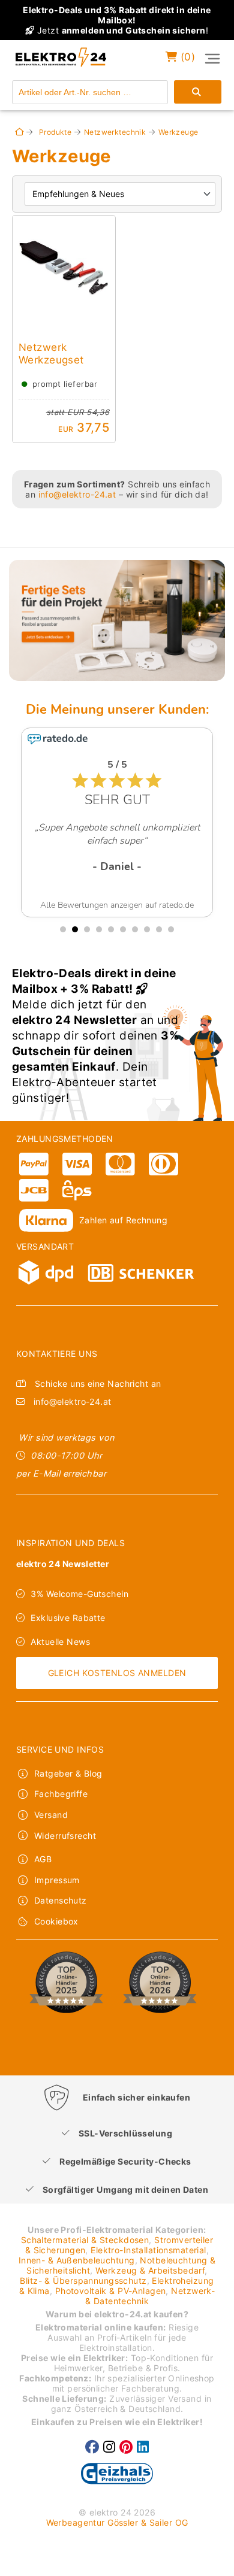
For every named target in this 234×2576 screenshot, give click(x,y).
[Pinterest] (126, 2447)
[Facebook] (92, 2447)
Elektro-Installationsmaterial (148, 2250)
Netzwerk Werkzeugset (51, 353)
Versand (51, 1815)
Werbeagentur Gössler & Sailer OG (117, 2522)
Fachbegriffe (61, 1794)
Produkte (55, 132)
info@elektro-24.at (77, 494)
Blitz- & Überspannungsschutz (83, 2280)
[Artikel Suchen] (198, 92)
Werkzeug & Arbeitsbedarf (150, 2270)
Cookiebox (56, 1921)
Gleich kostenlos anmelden (117, 1673)
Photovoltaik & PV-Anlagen (111, 2291)
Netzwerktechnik (115, 132)
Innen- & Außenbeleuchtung (77, 2260)
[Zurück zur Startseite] (19, 132)
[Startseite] (56, 67)
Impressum (57, 1880)
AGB (43, 1859)
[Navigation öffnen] (212, 59)
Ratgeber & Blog (68, 1773)
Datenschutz (61, 1900)
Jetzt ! (117, 20)
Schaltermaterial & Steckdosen (85, 2240)
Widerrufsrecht (65, 1836)
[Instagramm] (109, 2447)
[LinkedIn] (143, 2447)
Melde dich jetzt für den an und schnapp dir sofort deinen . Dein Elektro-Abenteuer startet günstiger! (95, 1036)
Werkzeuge (178, 132)
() (186, 57)
